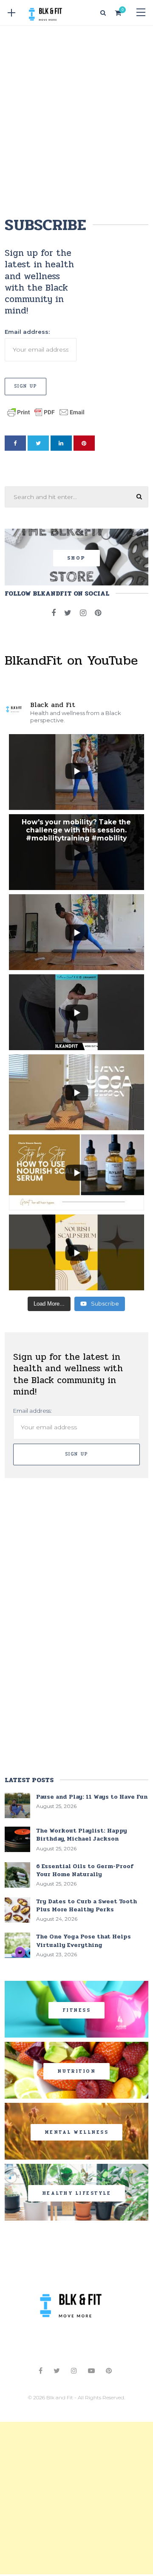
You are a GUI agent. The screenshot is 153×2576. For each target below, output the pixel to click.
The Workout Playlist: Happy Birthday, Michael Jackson (82, 1835)
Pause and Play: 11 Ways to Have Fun (92, 1797)
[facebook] (15, 443)
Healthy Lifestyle (77, 2193)
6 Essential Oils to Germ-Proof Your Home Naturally (85, 1870)
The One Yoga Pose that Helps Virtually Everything (84, 1941)
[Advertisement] (76, 119)
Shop (76, 558)
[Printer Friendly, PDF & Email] (46, 411)
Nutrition (77, 2071)
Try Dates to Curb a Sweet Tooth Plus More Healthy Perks (86, 1905)
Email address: (27, 332)
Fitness (77, 2010)
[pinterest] (84, 443)
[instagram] (83, 613)
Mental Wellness (77, 2132)
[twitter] (38, 443)
